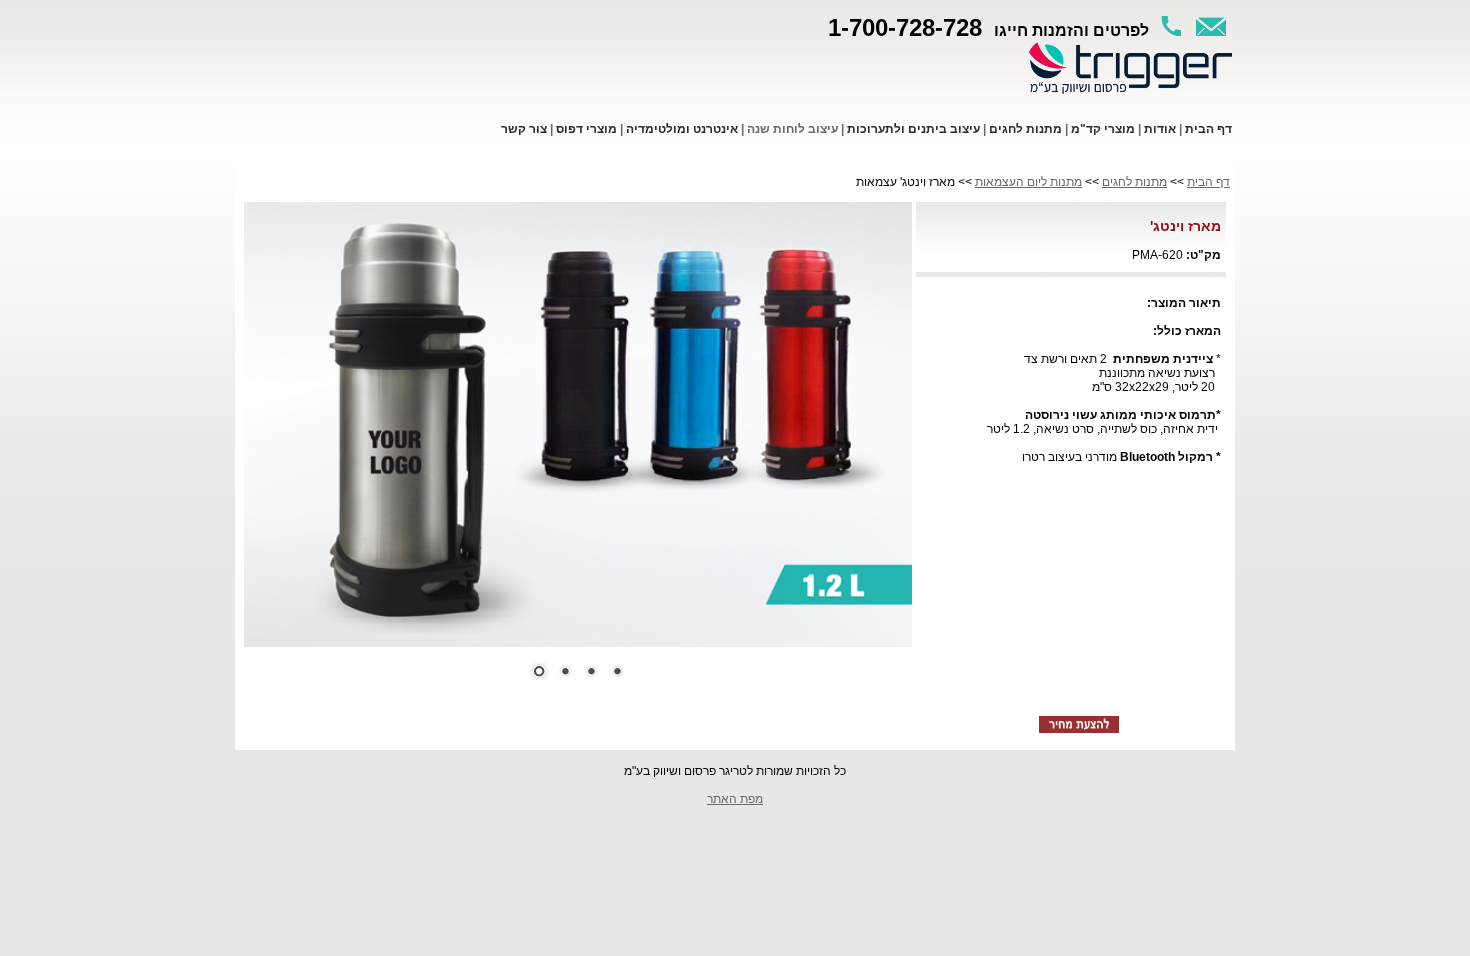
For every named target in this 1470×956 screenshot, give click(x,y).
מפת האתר (735, 799)
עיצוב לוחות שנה (792, 129)
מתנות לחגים (1134, 182)
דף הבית (1208, 182)
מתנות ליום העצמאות (1028, 182)
